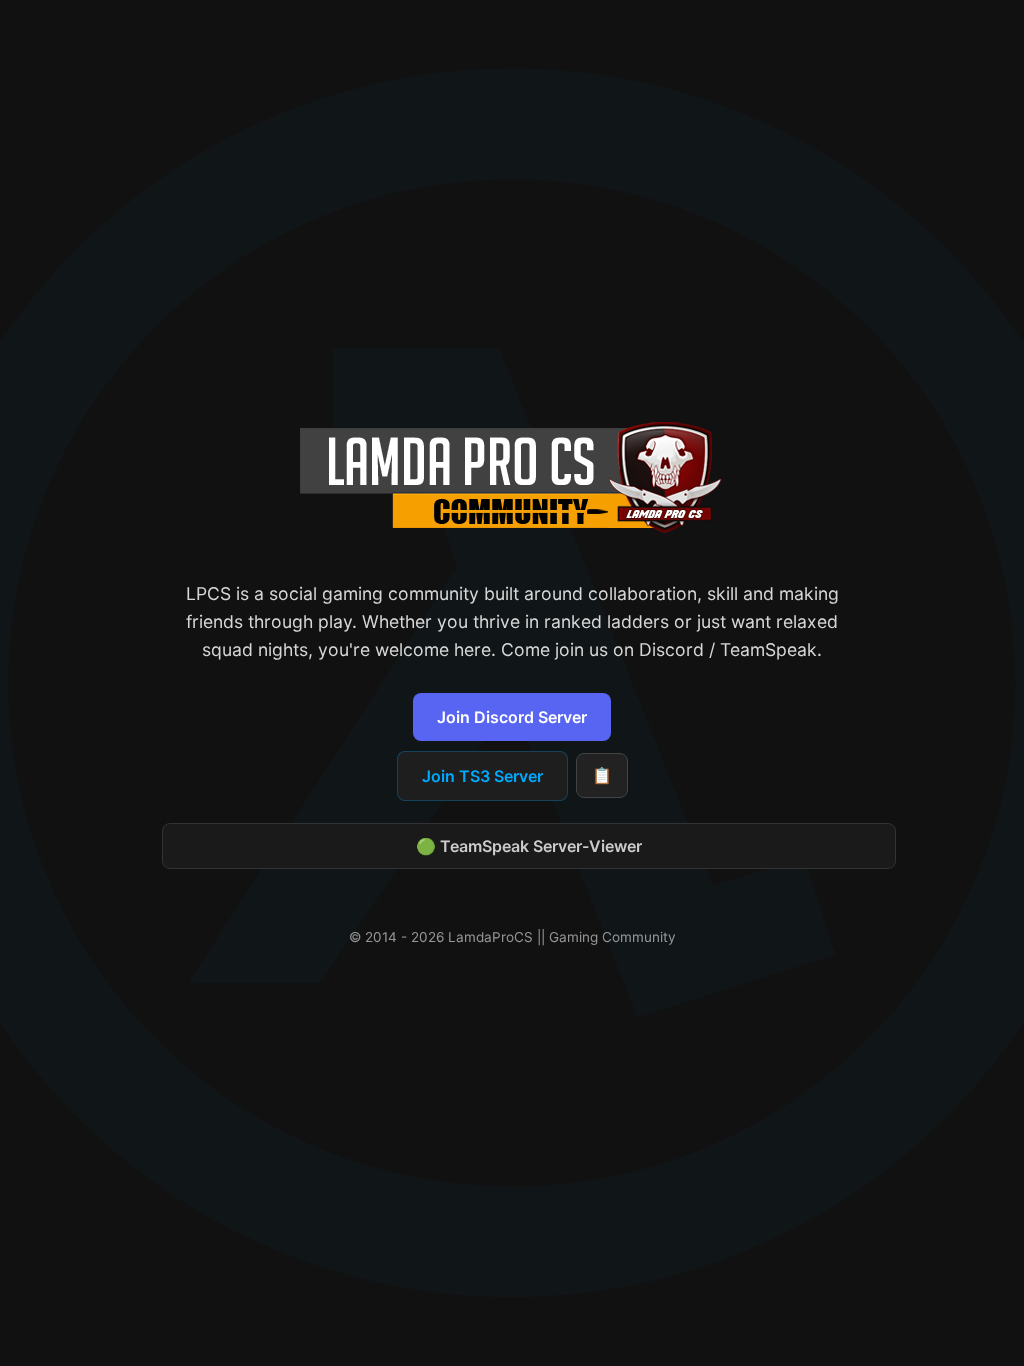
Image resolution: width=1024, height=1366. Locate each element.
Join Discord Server (512, 717)
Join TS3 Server (482, 776)
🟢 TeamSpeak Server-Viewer (529, 846)
